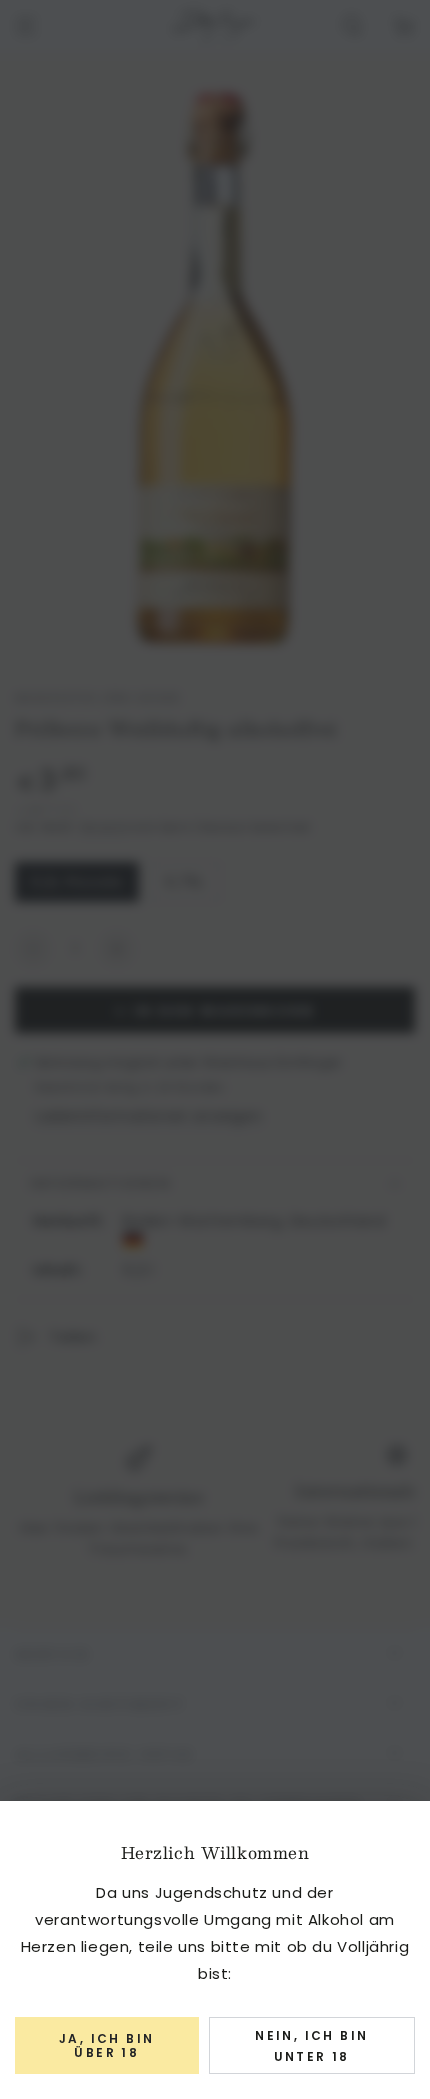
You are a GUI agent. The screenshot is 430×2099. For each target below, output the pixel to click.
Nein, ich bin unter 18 (311, 2046)
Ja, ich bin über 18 (106, 2045)
